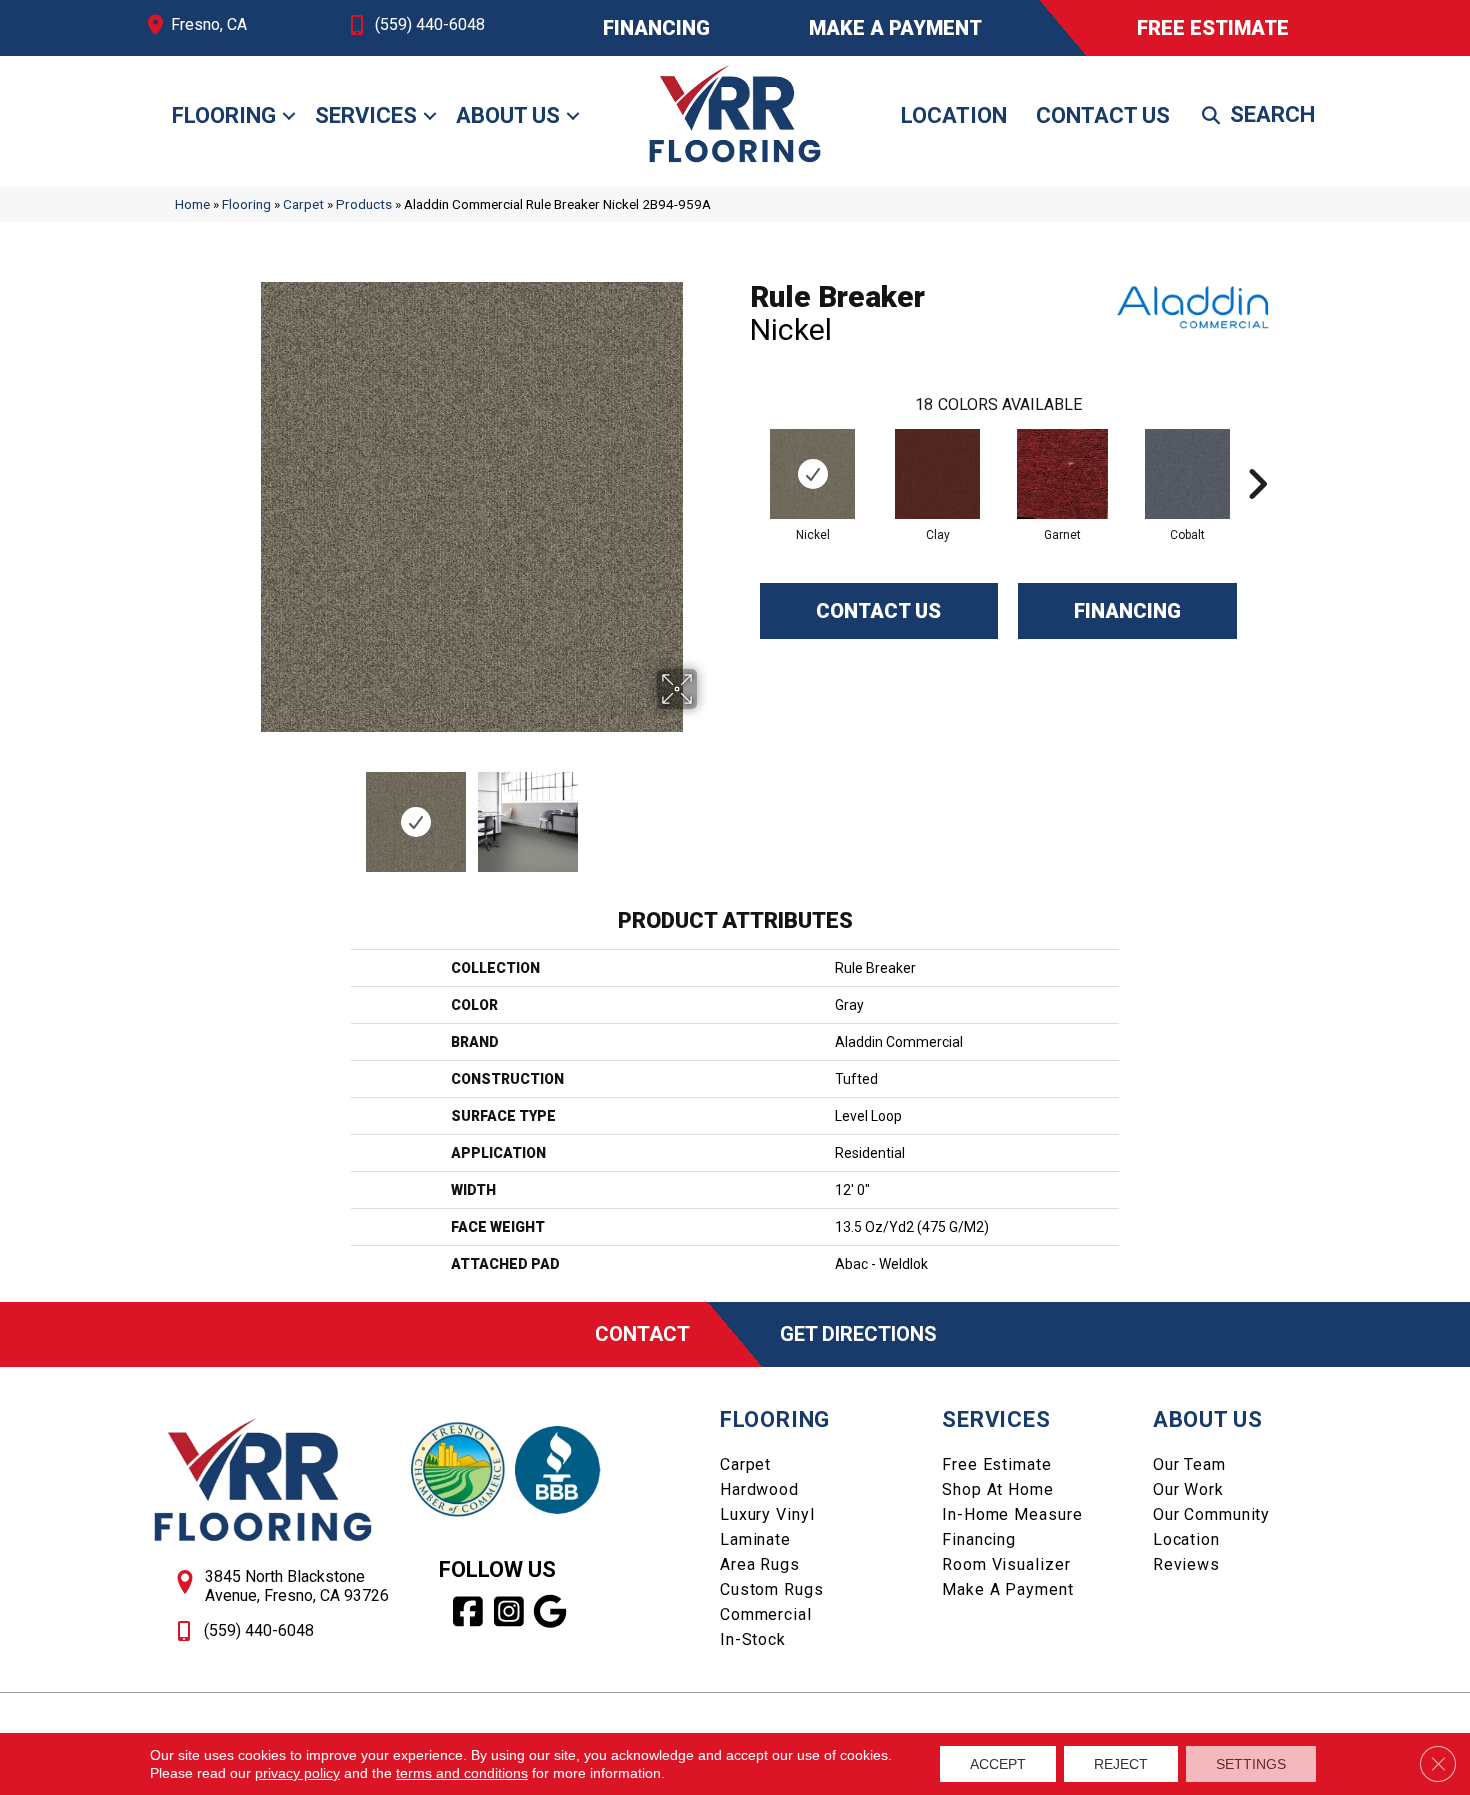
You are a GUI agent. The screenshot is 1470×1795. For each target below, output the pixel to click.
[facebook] (468, 1612)
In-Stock (753, 1639)
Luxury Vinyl (767, 1514)
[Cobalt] (1187, 474)
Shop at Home (998, 1489)
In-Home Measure (1012, 1514)
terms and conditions (462, 1773)
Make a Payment (1007, 1589)
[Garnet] (1062, 474)
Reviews (1186, 1564)
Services (366, 115)
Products (364, 204)
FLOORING (775, 1419)
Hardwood (759, 1489)
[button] (289, 116)
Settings (1251, 1764)
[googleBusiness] (550, 1612)
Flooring (224, 115)
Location (954, 115)
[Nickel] (812, 474)
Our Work (1188, 1489)
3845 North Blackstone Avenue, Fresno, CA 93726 (297, 1586)
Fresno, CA (209, 24)
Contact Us (1103, 115)
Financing (1127, 611)
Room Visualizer (1006, 1564)
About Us (508, 115)
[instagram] (509, 1612)
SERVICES (996, 1419)
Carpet (303, 204)
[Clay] (937, 474)
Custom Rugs (772, 1589)
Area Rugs (760, 1564)
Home (192, 204)
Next (710, 812)
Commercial (766, 1614)
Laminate (755, 1539)
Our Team (1189, 1464)
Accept (998, 1764)
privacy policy (297, 1773)
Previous (233, 812)
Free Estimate (996, 1464)
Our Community (1211, 1514)
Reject (1121, 1764)
